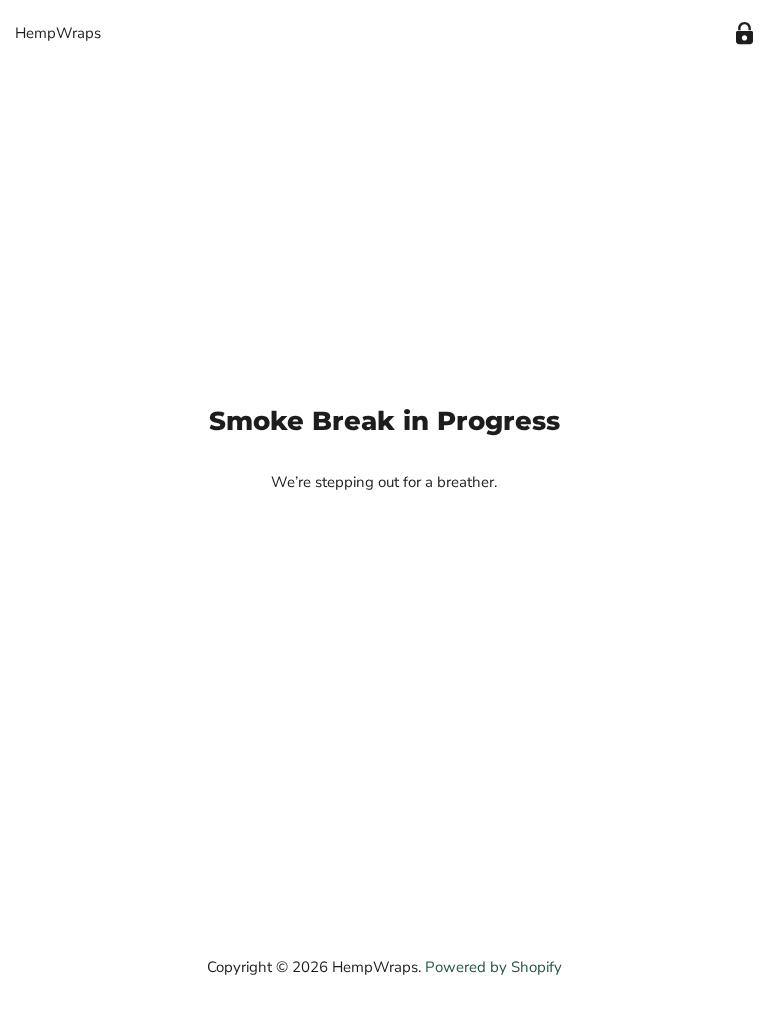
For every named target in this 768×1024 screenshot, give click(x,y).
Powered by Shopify (493, 967)
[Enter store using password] (744, 33)
